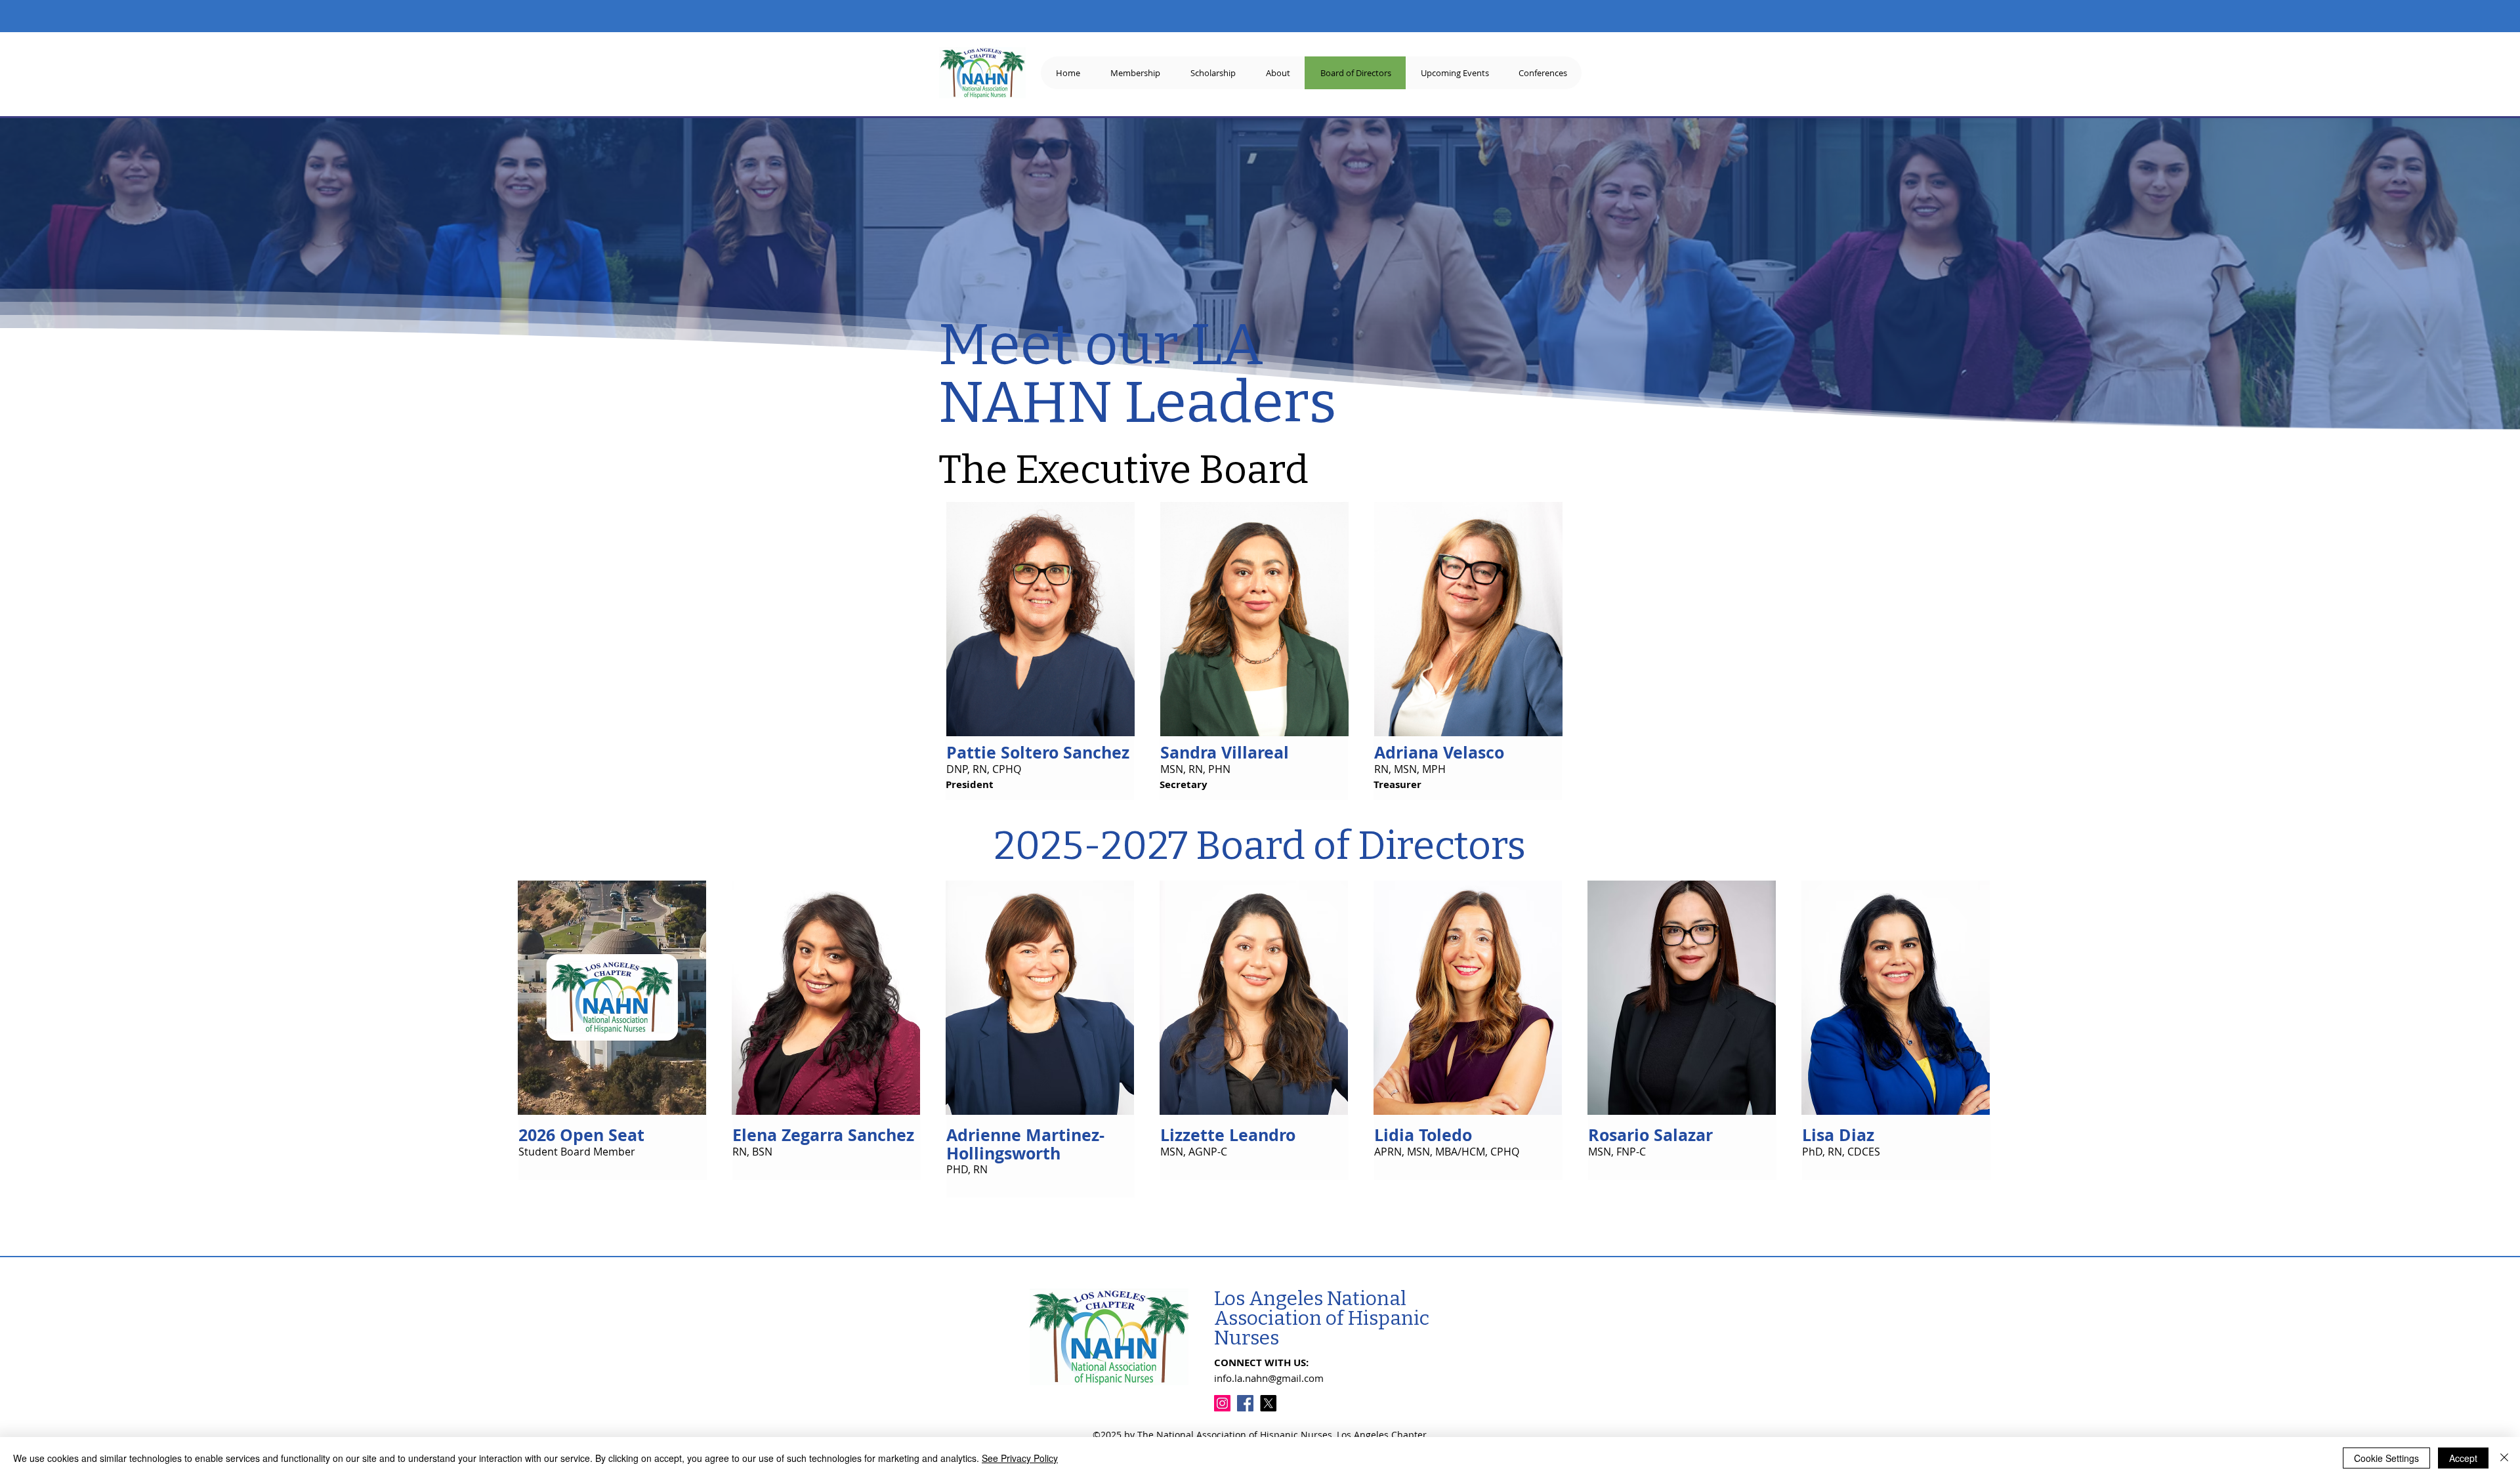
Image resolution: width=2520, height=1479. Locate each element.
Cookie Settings (2386, 1458)
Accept (2463, 1458)
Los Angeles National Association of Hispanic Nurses (1322, 1318)
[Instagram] (1222, 1403)
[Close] (2504, 1458)
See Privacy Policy (1020, 1458)
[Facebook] (1245, 1403)
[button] (1543, 73)
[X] (1268, 1403)
